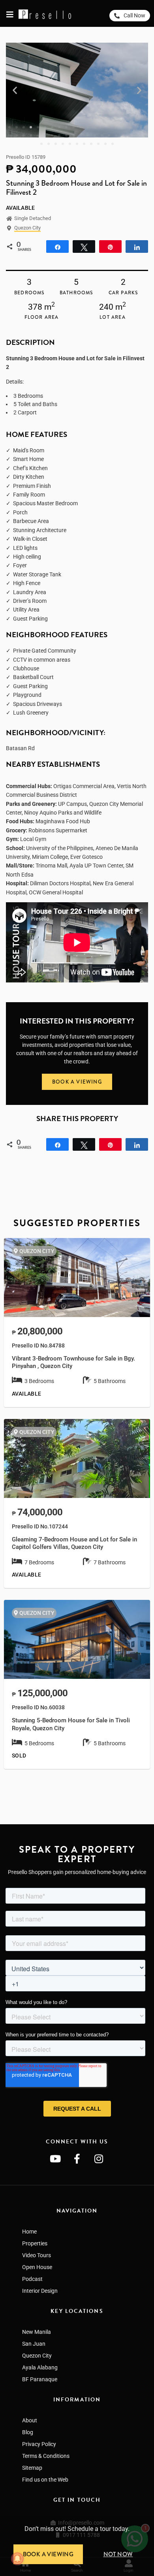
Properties (35, 2243)
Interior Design (40, 2291)
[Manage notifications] (17, 2559)
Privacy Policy (39, 2444)
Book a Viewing (48, 2554)
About (30, 2420)
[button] (15, 90)
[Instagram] (99, 2158)
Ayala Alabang (40, 2367)
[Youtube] (55, 2158)
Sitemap (32, 2468)
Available (21, 208)
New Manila (37, 2332)
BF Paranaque (40, 2379)
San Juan (34, 2344)
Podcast (32, 2279)
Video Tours (37, 2255)
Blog (28, 2432)
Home (29, 2232)
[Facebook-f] (77, 2158)
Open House (37, 2267)
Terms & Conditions (46, 2456)
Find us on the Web (45, 2480)
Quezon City (27, 228)
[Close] (151, 2518)
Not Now (118, 2554)
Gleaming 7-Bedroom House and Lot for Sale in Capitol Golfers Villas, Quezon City (74, 1543)
